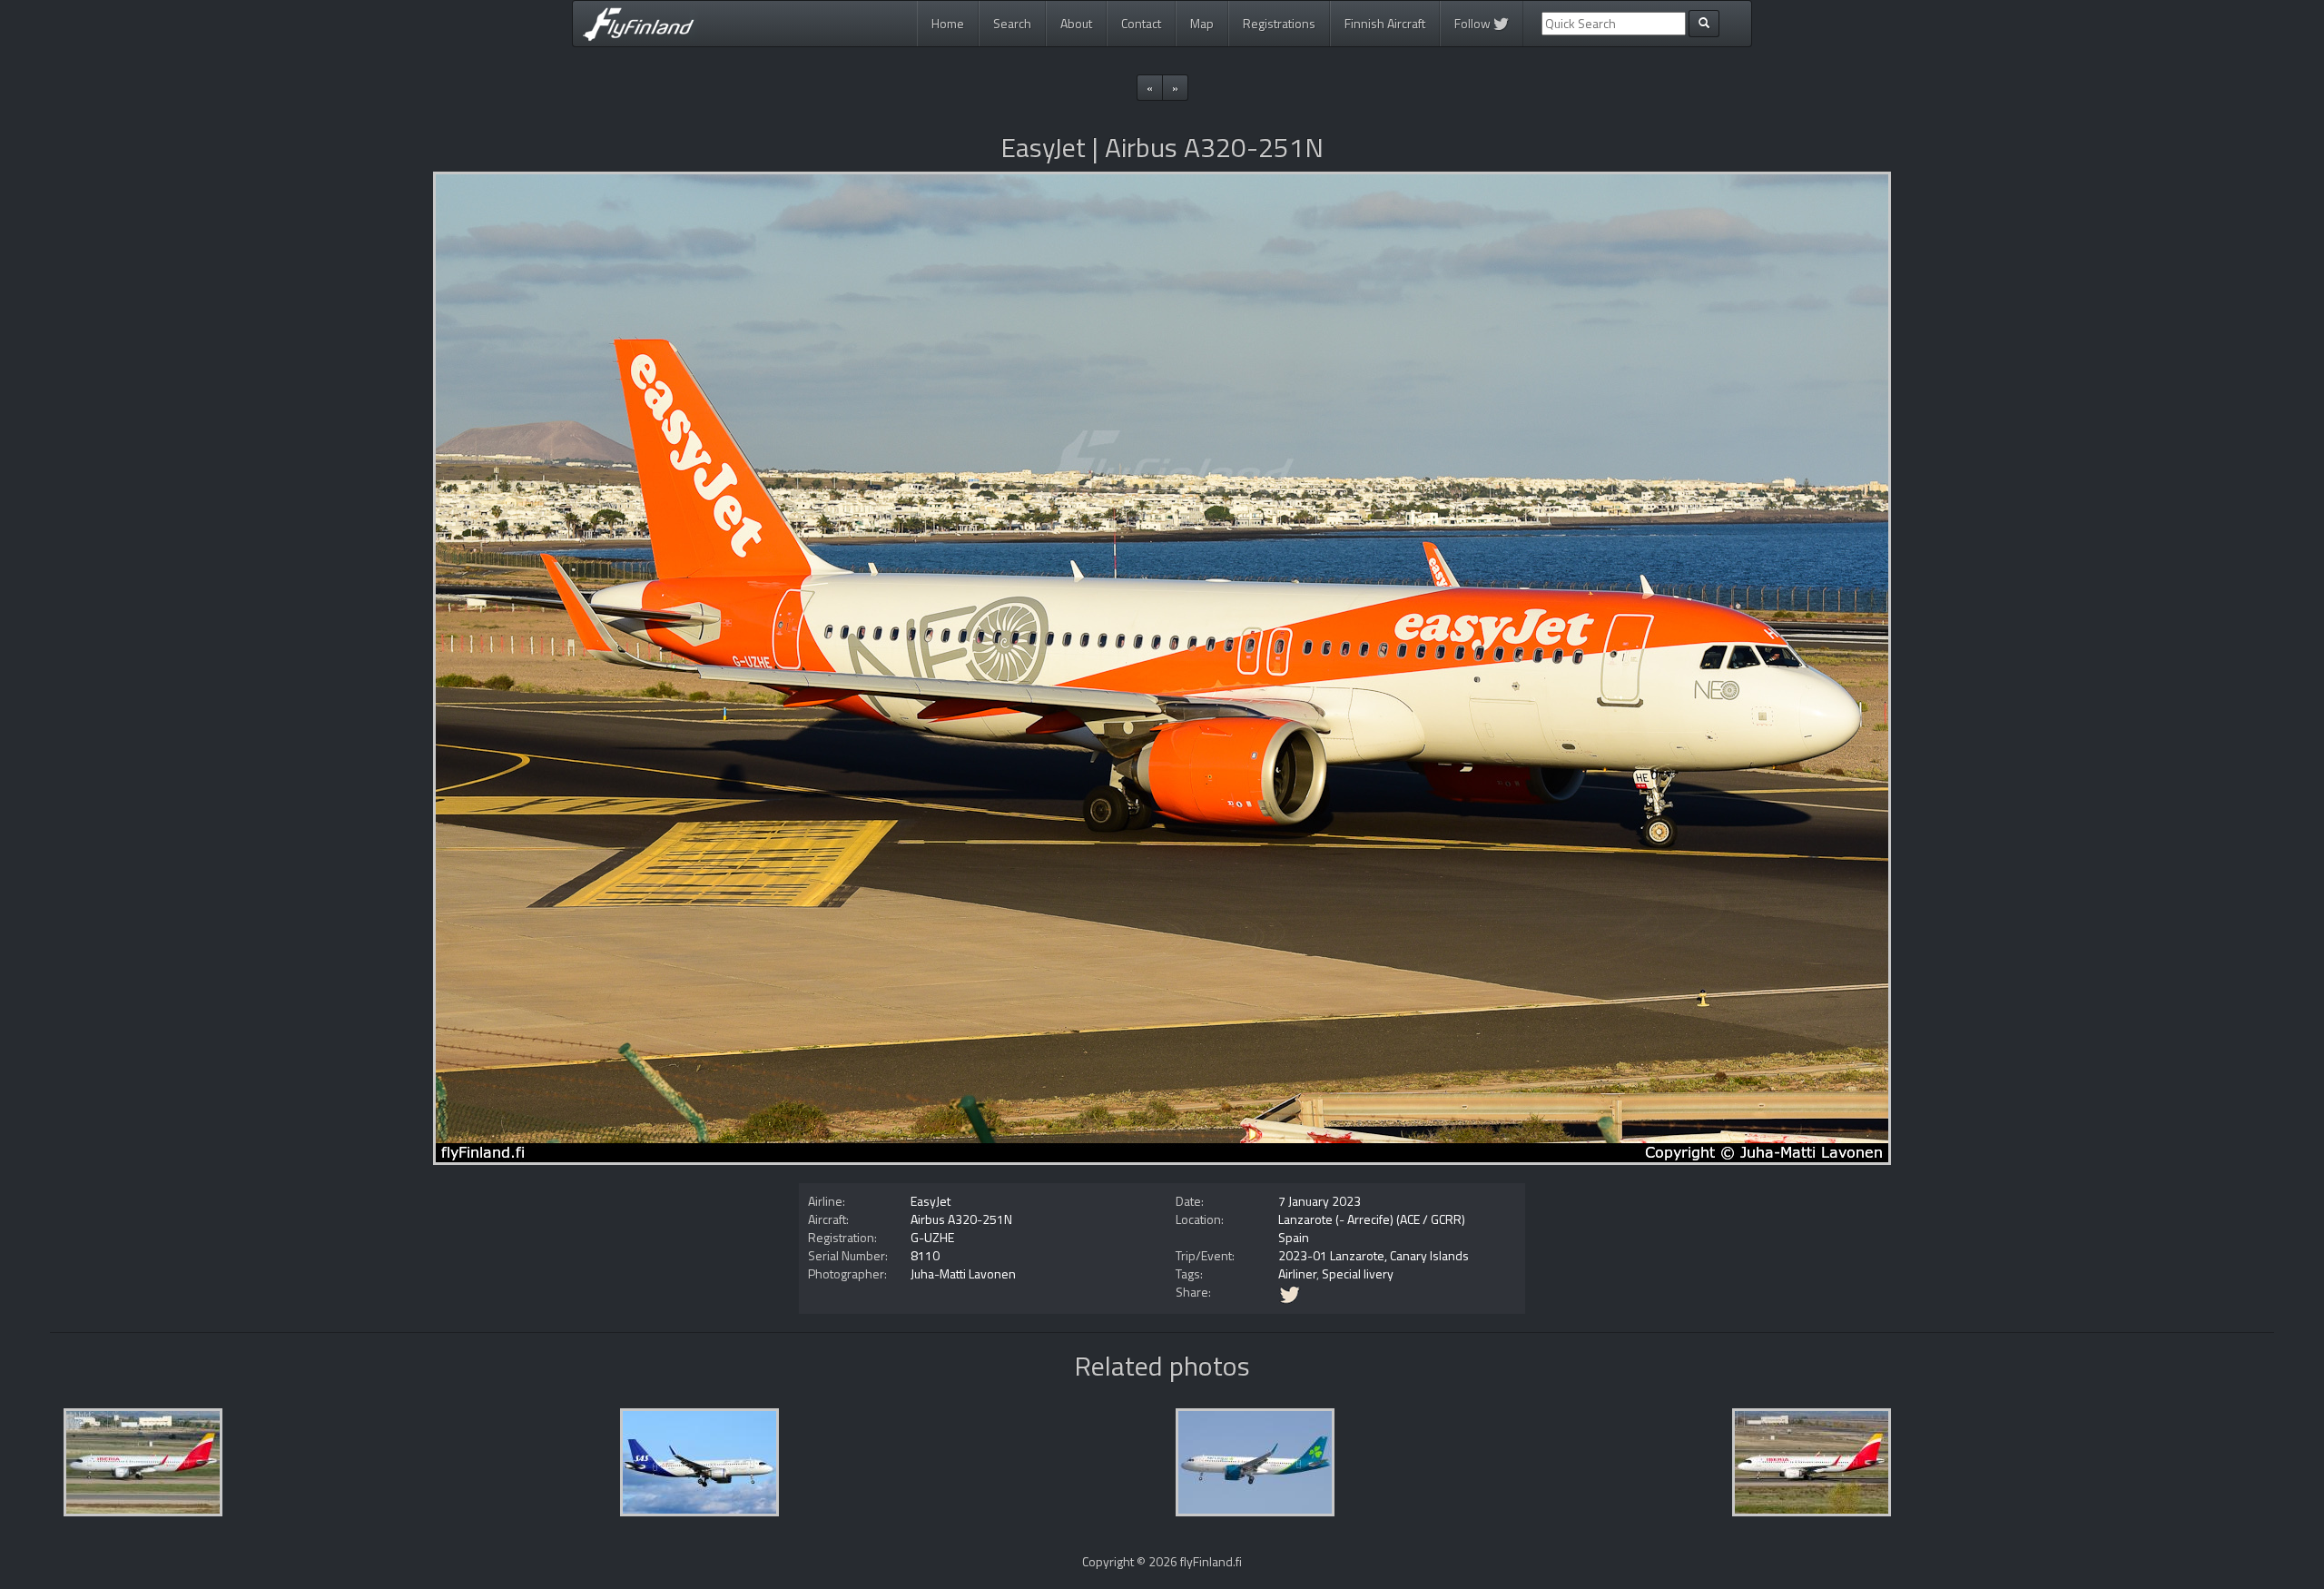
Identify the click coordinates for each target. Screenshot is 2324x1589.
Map (1202, 23)
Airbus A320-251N (961, 1219)
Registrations (1279, 23)
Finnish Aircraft (1385, 23)
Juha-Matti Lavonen (963, 1273)
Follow (1474, 23)
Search (1012, 23)
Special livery (1358, 1273)
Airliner (1297, 1273)
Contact (1141, 23)
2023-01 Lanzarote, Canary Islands (1374, 1255)
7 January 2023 (1320, 1201)
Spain (1294, 1237)
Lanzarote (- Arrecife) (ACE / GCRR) (1372, 1219)
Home (948, 23)
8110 (925, 1255)
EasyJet (931, 1201)
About (1076, 23)
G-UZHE (932, 1237)
